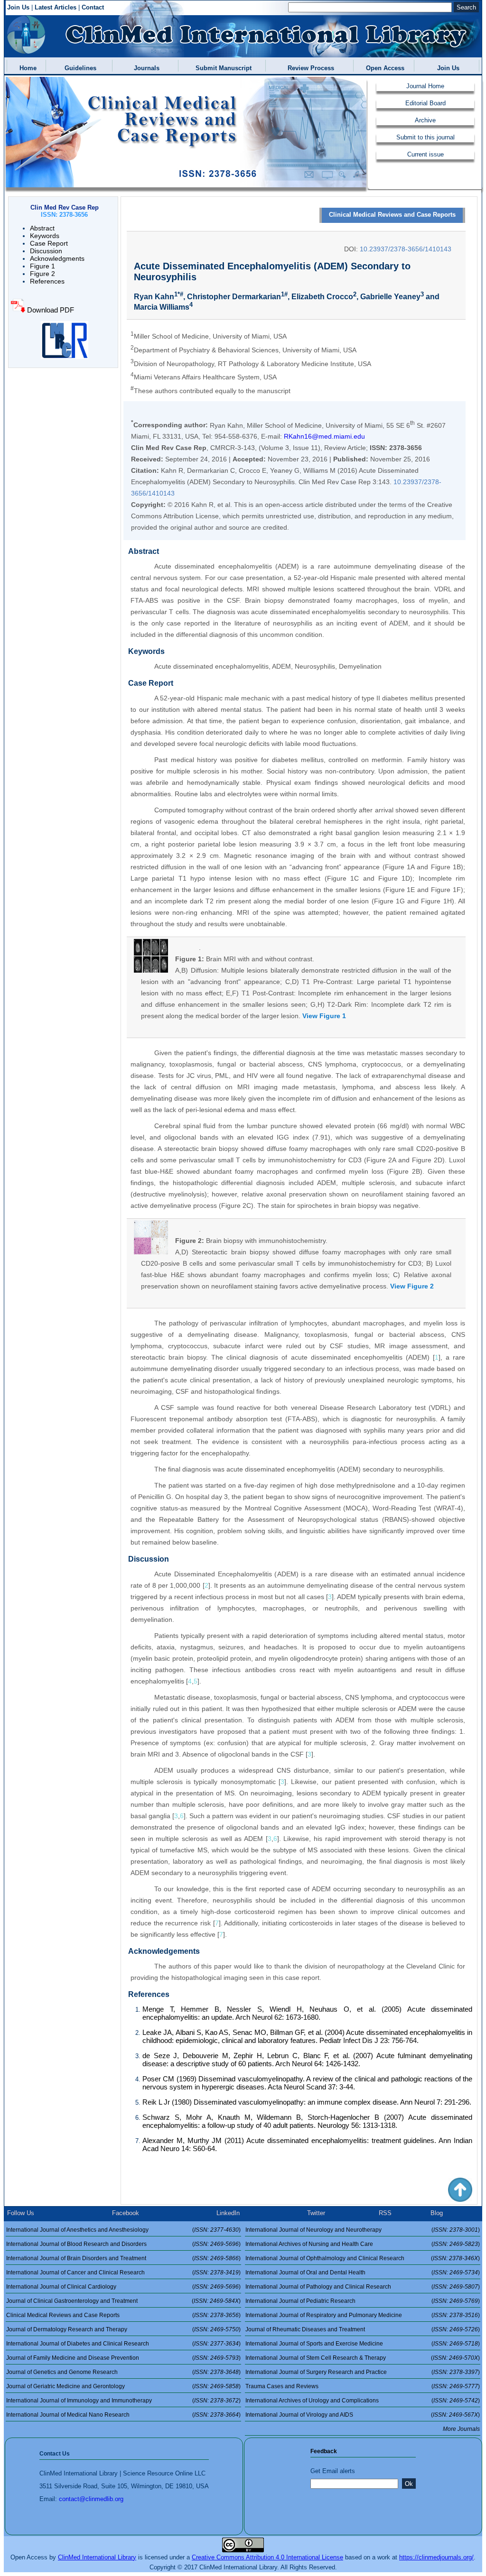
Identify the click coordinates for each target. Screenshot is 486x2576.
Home (26, 68)
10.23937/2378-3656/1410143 (406, 249)
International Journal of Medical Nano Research (68, 2415)
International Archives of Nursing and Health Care (309, 2244)
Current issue (425, 154)
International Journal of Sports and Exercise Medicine (314, 2344)
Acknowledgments (57, 258)
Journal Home (425, 86)
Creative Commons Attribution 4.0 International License (267, 2557)
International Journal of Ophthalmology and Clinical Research (325, 2258)
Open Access (383, 68)
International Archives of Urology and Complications (312, 2401)
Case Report (49, 243)
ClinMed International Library (97, 2557)
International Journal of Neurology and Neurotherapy (313, 2230)
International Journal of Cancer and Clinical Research (75, 2272)
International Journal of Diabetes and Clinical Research (78, 2344)
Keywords (45, 236)
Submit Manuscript (222, 68)
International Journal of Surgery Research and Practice (316, 2372)
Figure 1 (42, 266)
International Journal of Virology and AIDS (299, 2415)
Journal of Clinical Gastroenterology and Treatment (72, 2301)
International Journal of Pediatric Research (300, 2301)
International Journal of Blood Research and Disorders (76, 2244)
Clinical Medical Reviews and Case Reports (392, 215)
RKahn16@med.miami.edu (324, 436)
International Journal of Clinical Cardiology (61, 2287)
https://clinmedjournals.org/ (436, 2557)
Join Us (18, 7)
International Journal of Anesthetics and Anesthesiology (77, 2230)
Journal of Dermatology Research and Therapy (67, 2329)
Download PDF (50, 310)
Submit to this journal (425, 137)
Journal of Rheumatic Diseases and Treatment (305, 2329)
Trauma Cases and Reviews (282, 2386)
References (47, 281)
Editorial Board (425, 103)
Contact (93, 7)
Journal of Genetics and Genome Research (62, 2372)
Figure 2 (42, 274)
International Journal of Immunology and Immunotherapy (79, 2401)
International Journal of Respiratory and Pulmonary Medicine (324, 2315)
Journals (145, 68)
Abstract (42, 228)
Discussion (46, 251)
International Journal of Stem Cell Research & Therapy (316, 2358)
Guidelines (79, 68)
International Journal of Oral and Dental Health (305, 2272)
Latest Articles (56, 7)
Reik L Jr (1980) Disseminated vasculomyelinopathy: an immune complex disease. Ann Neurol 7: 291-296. (307, 2102)
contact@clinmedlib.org (91, 2499)
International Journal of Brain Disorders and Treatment (76, 2258)
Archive (425, 120)
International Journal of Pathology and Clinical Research (318, 2287)
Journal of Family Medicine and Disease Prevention (73, 2358)
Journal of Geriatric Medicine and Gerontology (65, 2386)
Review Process (309, 68)
